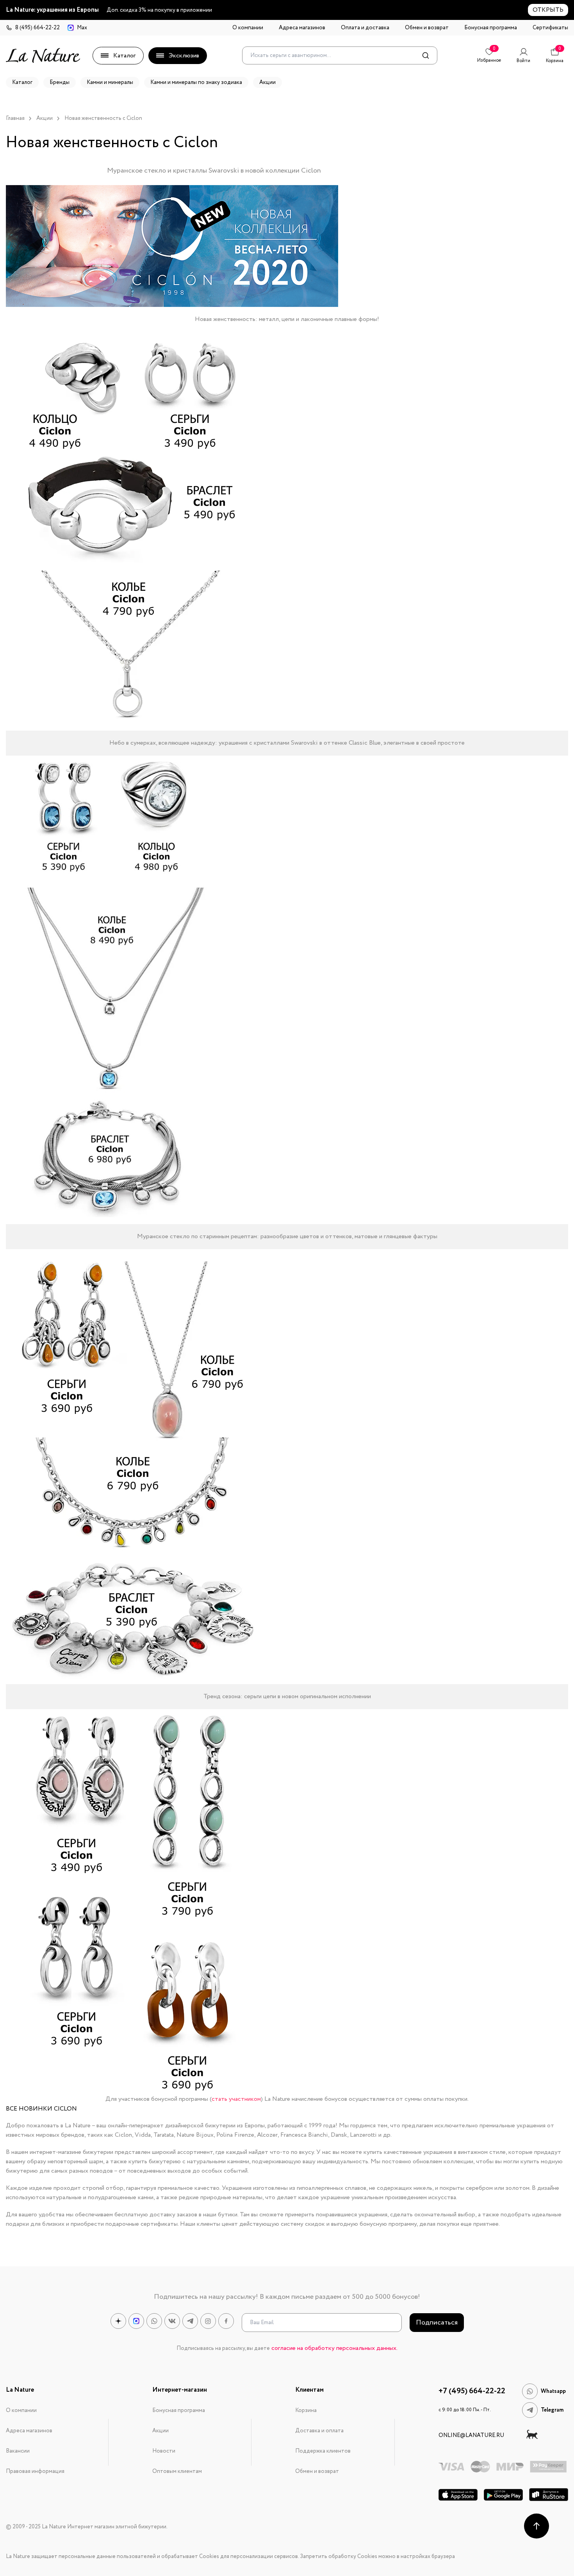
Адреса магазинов (302, 28)
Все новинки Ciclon (41, 2109)
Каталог (124, 56)
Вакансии (18, 2451)
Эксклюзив (184, 56)
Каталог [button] (22, 82)
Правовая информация (35, 2471)
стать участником (236, 2099)
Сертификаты (550, 28)
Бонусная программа (491, 28)
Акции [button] (267, 82)
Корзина (306, 2410)
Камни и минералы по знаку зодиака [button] (196, 82)
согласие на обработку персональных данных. (334, 2348)
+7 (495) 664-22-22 (472, 2391)
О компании (248, 28)
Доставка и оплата (319, 2431)
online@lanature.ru (471, 2435)
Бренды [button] (60, 82)
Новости (164, 2451)
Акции (160, 2431)
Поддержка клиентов (323, 2451)
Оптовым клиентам (177, 2471)
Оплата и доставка (365, 28)
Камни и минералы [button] (110, 82)
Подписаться (437, 2323)
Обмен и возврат (427, 28)
